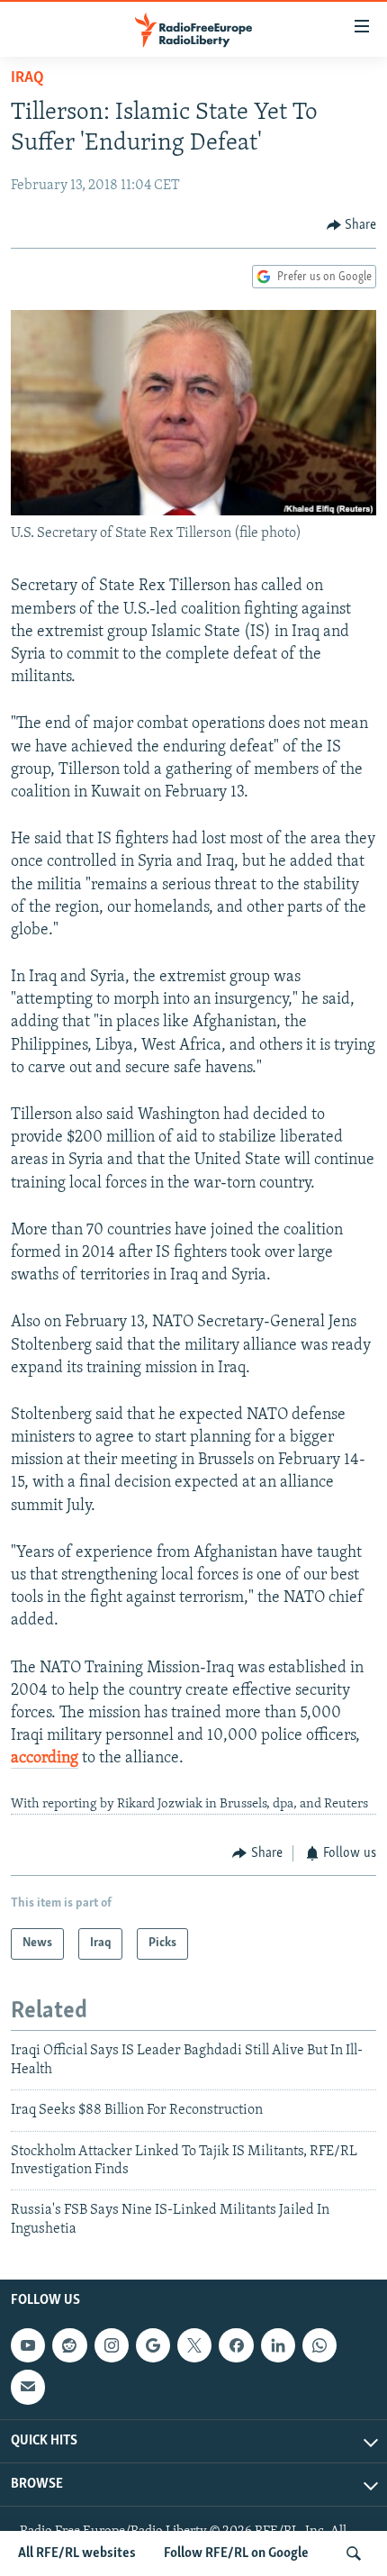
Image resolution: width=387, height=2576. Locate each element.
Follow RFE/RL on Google (236, 2553)
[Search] (354, 2553)
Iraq (27, 78)
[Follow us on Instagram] (112, 2345)
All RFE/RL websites (77, 2553)
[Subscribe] (28, 2387)
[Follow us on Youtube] (28, 2345)
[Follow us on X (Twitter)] (194, 2345)
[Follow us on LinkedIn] (278, 2345)
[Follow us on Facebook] (236, 2345)
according (45, 1759)
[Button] (352, 225)
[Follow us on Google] (153, 2345)
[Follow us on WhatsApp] (319, 2345)
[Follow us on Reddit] (69, 2345)
